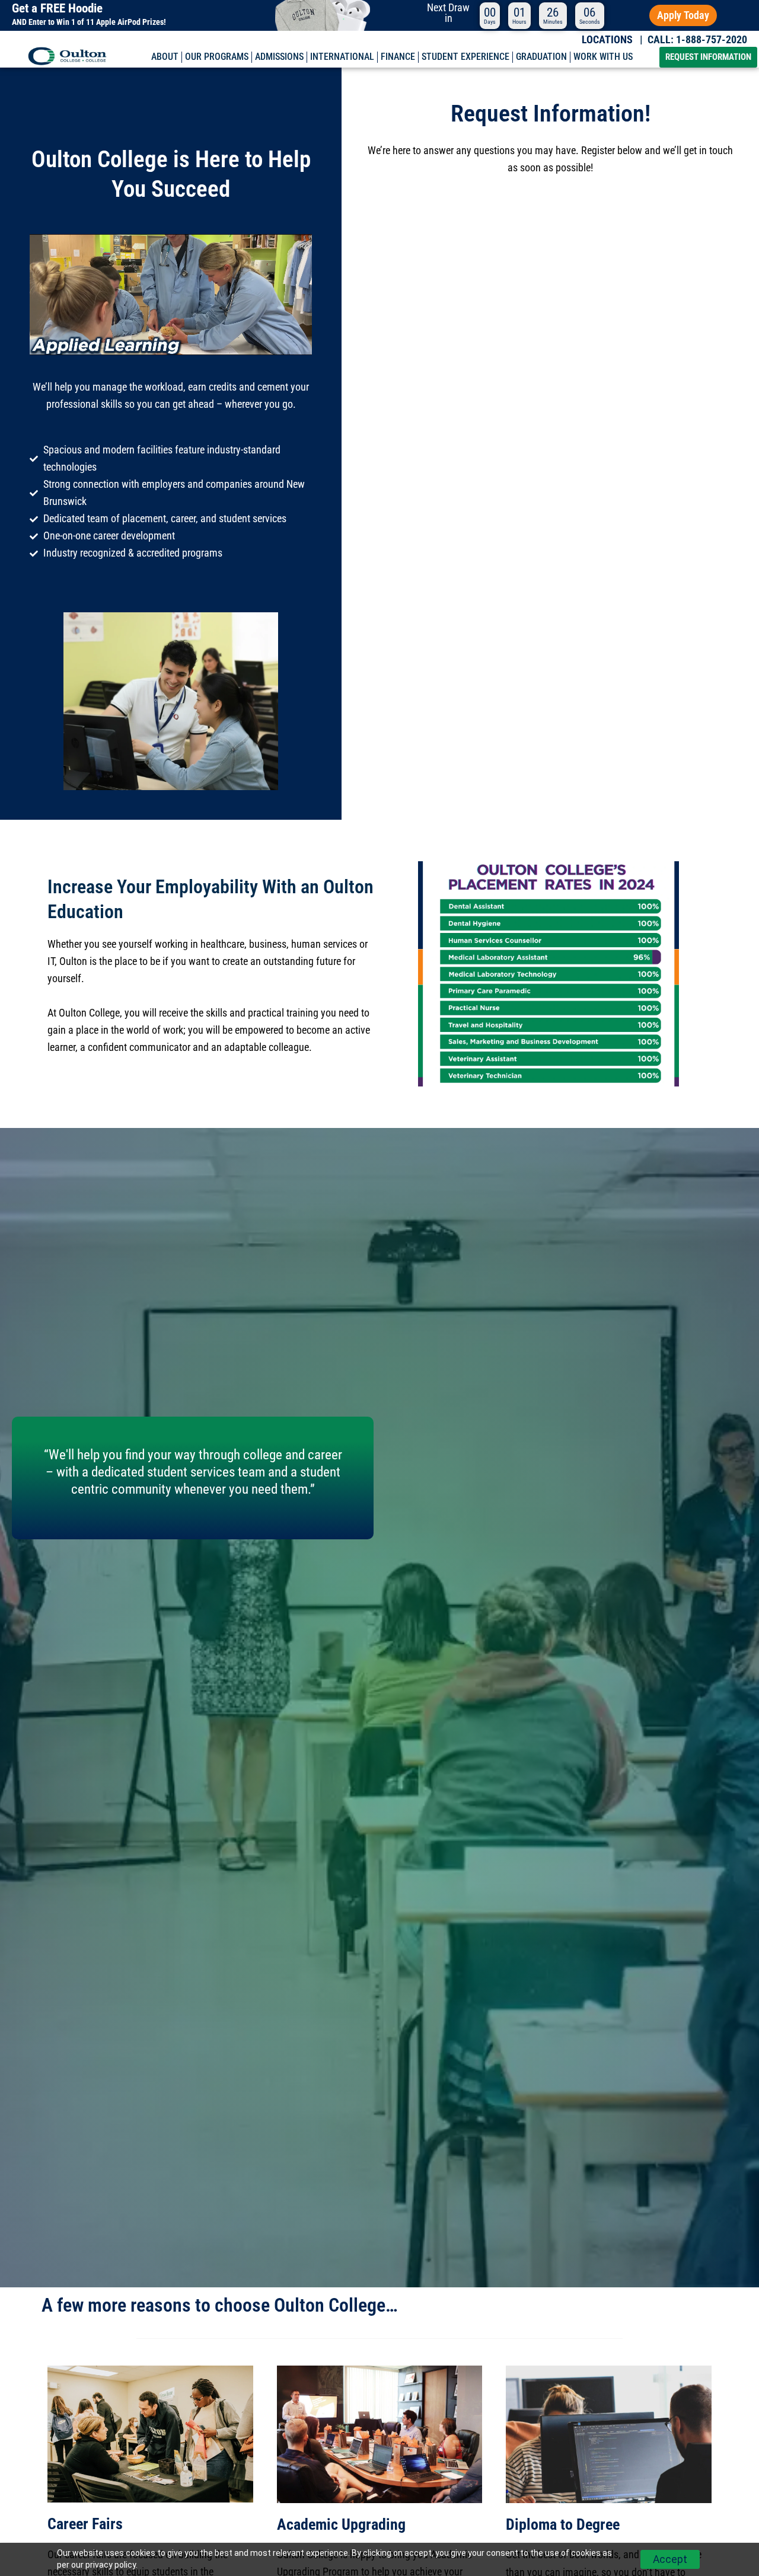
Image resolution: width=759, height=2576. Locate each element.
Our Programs (217, 57)
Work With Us (603, 57)
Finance (398, 57)
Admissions (279, 57)
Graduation (541, 57)
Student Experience (465, 57)
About (165, 57)
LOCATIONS (607, 40)
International (342, 57)
